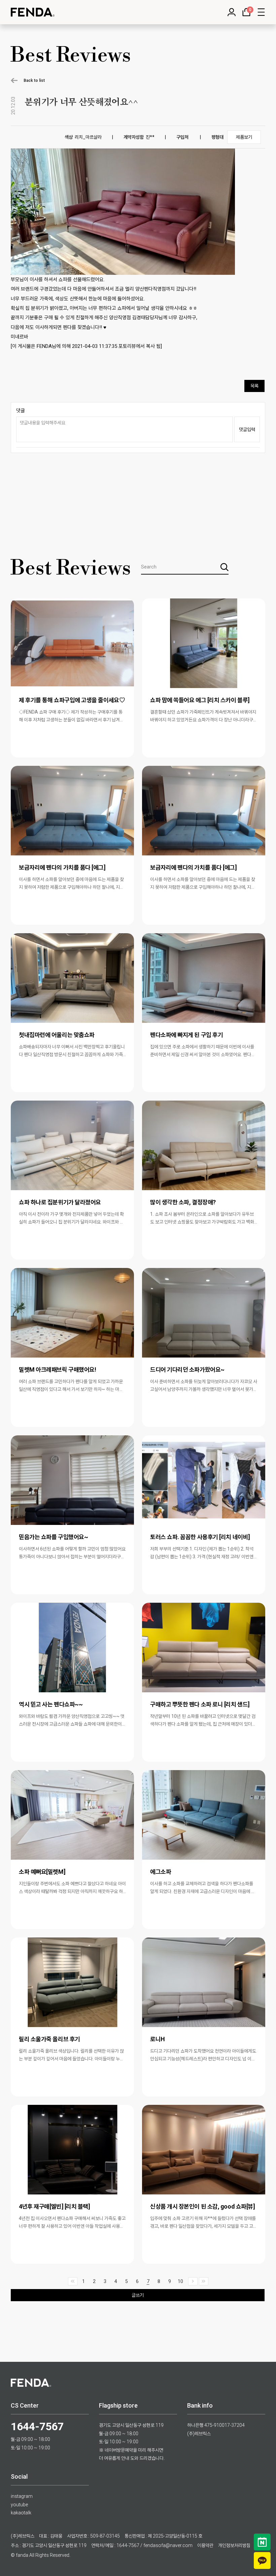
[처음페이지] (73, 2281)
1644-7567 (37, 2426)
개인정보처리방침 (234, 2545)
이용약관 (205, 2545)
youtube (19, 2505)
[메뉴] (261, 12)
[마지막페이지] (204, 2281)
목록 (254, 386)
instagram (22, 2496)
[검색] (225, 567)
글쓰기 (138, 2295)
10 (180, 2281)
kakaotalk (21, 2513)
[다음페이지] (193, 2281)
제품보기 (244, 137)
